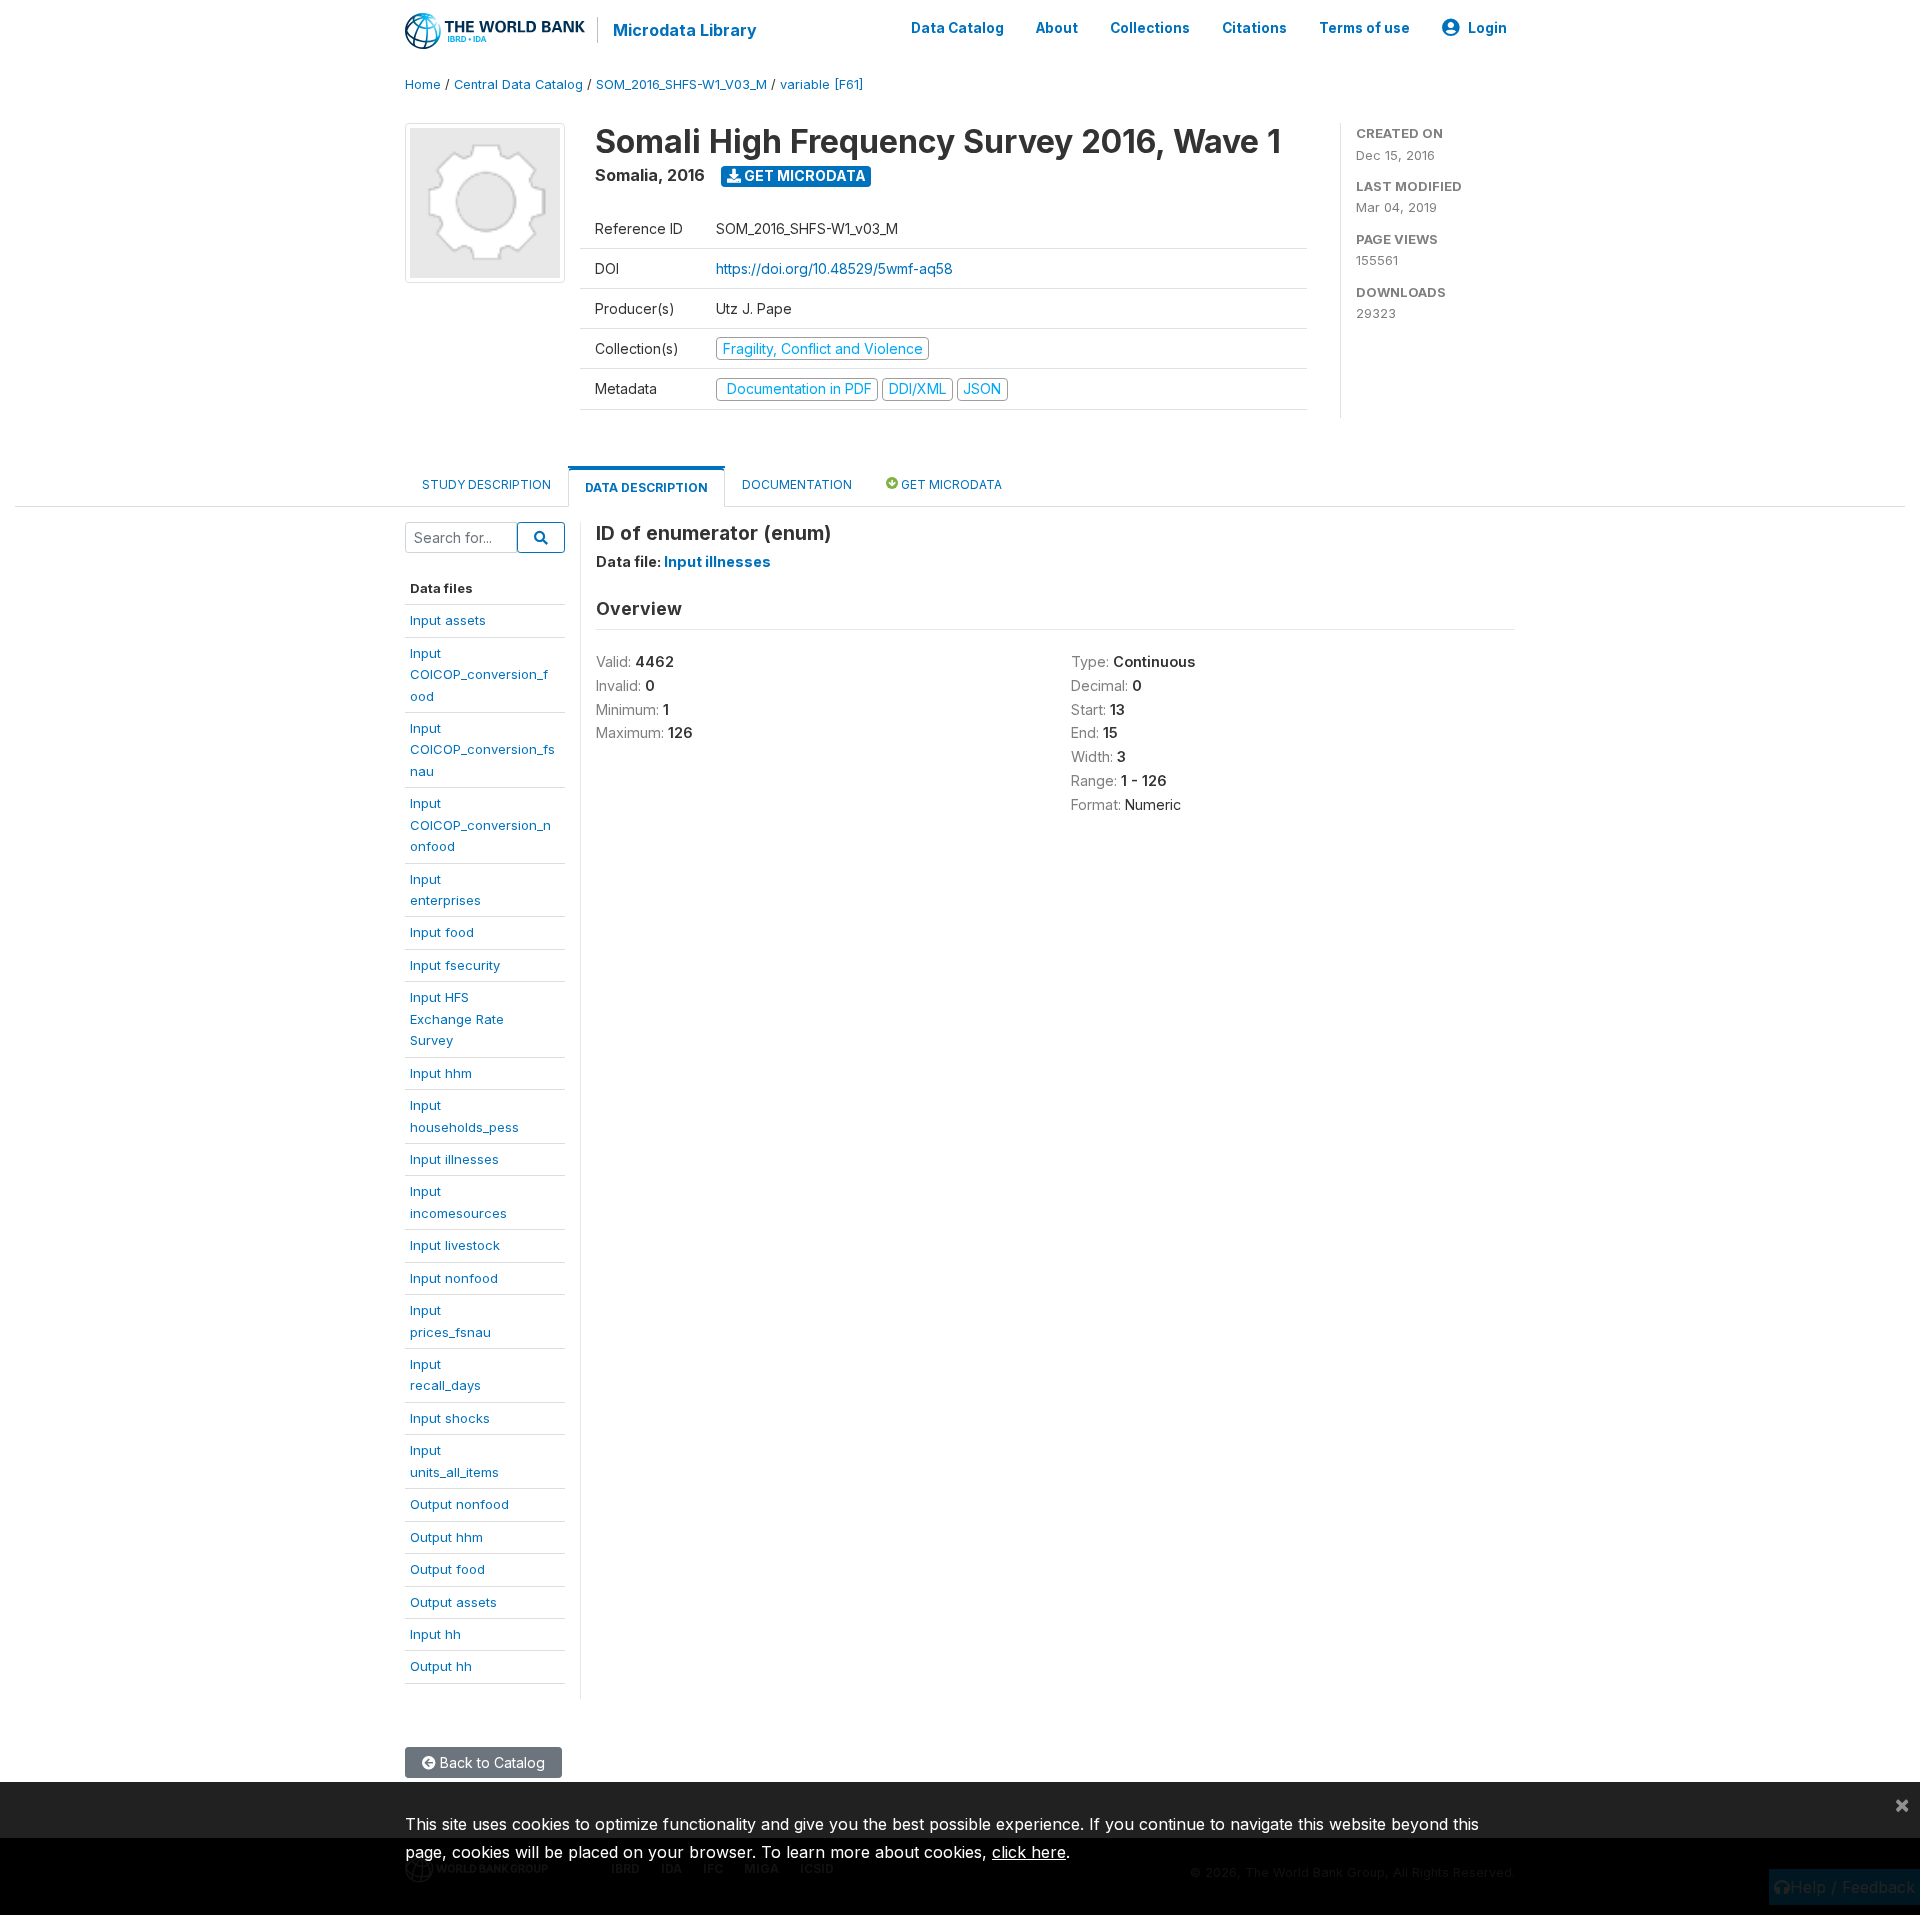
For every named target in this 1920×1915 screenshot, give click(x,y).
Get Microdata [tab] (950, 484)
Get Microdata (803, 175)
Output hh (441, 1666)
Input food (442, 932)
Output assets (453, 1602)
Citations (1254, 28)
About (1057, 28)
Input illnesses (454, 1159)
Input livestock (455, 1245)
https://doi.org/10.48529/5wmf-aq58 (834, 268)
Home (423, 84)
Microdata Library (685, 30)
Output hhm (446, 1537)
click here (1029, 1852)
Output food (447, 1569)
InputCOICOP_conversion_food (479, 674)
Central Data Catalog (518, 84)
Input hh (435, 1634)
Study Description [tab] (486, 484)
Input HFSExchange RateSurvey (457, 1018)
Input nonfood (454, 1278)
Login (1487, 28)
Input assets (448, 620)
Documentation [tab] (797, 484)
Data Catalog (957, 28)
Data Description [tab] (646, 487)
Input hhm (441, 1073)
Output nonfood (459, 1504)
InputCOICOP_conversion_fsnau (482, 749)
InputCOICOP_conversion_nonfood (480, 824)
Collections (1150, 28)
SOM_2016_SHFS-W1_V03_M (681, 84)
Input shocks (450, 1418)
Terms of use (1364, 28)
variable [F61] (821, 84)
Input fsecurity (455, 965)
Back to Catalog (490, 1762)
